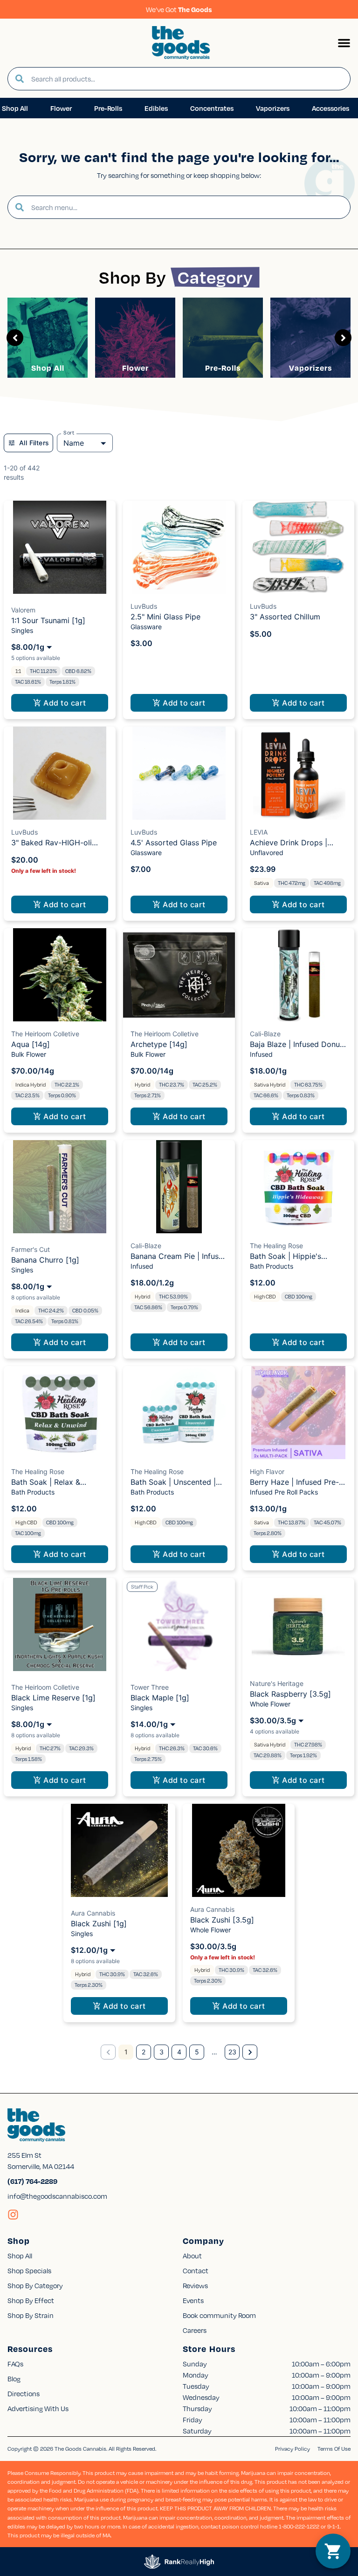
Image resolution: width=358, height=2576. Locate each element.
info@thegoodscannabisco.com (57, 2196)
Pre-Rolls (223, 368)
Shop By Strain (31, 2315)
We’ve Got (179, 9)
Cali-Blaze (265, 1034)
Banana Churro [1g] (45, 1260)
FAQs (15, 2364)
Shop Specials (29, 2270)
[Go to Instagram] (13, 2215)
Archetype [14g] (159, 1044)
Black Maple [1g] (160, 1698)
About (192, 2256)
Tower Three (150, 1687)
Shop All (48, 368)
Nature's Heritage (277, 1683)
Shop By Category (35, 2285)
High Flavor (267, 1472)
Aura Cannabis (93, 1913)
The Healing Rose (276, 1246)
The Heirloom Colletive (45, 1034)
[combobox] (187, 79)
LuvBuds (144, 606)
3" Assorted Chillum (285, 617)
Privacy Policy (293, 2449)
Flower (135, 368)
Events (193, 2300)
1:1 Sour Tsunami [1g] (48, 620)
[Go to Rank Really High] (179, 2562)
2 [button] (144, 2052)
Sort (69, 433)
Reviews (195, 2285)
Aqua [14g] (31, 1044)
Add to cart (65, 703)
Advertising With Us (38, 2408)
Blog (14, 2379)
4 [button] (179, 2052)
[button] (344, 43)
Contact (196, 2270)
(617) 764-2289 (32, 2181)
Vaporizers (310, 368)
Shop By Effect (31, 2300)
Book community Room (219, 2315)
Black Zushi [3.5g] (222, 1920)
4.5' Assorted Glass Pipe (174, 843)
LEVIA (259, 832)
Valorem (23, 610)
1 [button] (126, 2052)
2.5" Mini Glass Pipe (165, 617)
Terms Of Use (334, 2449)
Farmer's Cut (31, 1249)
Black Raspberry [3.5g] (290, 1694)
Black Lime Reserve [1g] (53, 1698)
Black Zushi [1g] (99, 1924)
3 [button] (162, 2052)
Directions (24, 2393)
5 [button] (197, 2052)
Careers (195, 2330)
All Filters (34, 443)
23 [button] (232, 2052)
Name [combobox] (74, 443)
